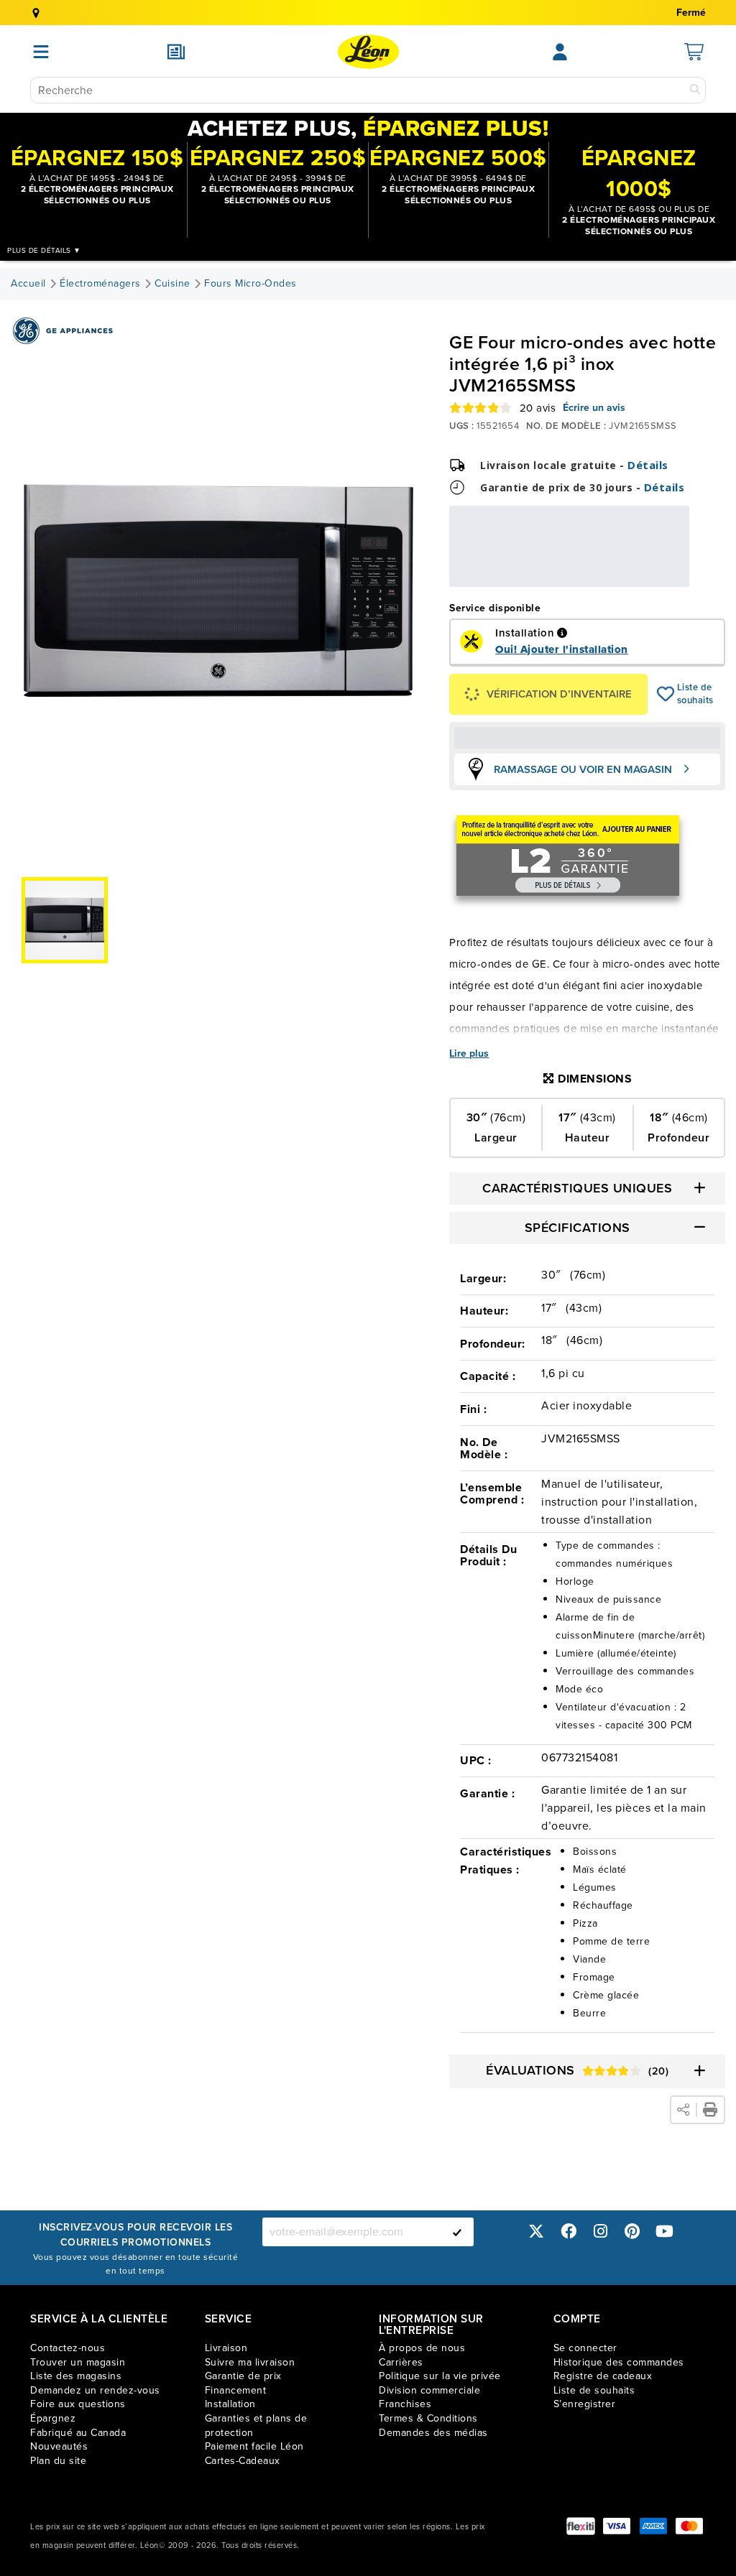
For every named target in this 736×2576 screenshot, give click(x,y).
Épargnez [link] (53, 2418)
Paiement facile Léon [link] (254, 2446)
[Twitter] (536, 2232)
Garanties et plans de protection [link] (256, 2426)
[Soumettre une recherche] (695, 90)
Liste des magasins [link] (76, 2376)
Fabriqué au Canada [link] (78, 2433)
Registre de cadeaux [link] (603, 2376)
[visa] (617, 2526)
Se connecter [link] (585, 2348)
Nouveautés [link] (59, 2446)
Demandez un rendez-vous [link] (95, 2390)
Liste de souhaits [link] (594, 2390)
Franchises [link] (405, 2404)
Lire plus (469, 1054)
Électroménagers (100, 284)
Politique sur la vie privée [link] (440, 2376)
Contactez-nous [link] (68, 2348)
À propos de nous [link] (422, 2348)
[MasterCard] (689, 2526)
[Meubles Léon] (368, 52)
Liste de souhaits (666, 694)
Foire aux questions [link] (78, 2404)
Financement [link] (236, 2390)
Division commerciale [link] (429, 2390)
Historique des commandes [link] (619, 2362)
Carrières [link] (401, 2362)
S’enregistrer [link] (585, 2404)
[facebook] (569, 2232)
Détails (648, 465)
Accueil (28, 284)
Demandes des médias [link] (433, 2433)
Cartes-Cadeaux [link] (243, 2461)
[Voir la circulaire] (176, 52)
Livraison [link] (226, 2348)
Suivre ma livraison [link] (250, 2362)
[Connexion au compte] (560, 52)
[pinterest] (632, 2232)
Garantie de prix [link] (243, 2376)
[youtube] (664, 2232)
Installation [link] (230, 2404)
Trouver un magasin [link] (78, 2362)
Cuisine (172, 284)
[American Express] (653, 2526)
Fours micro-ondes (250, 284)
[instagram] (600, 2232)
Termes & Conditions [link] (428, 2418)
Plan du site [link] (58, 2461)
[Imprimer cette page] (710, 2110)
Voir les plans (641, 577)
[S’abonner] (457, 2232)
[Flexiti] (581, 2526)
